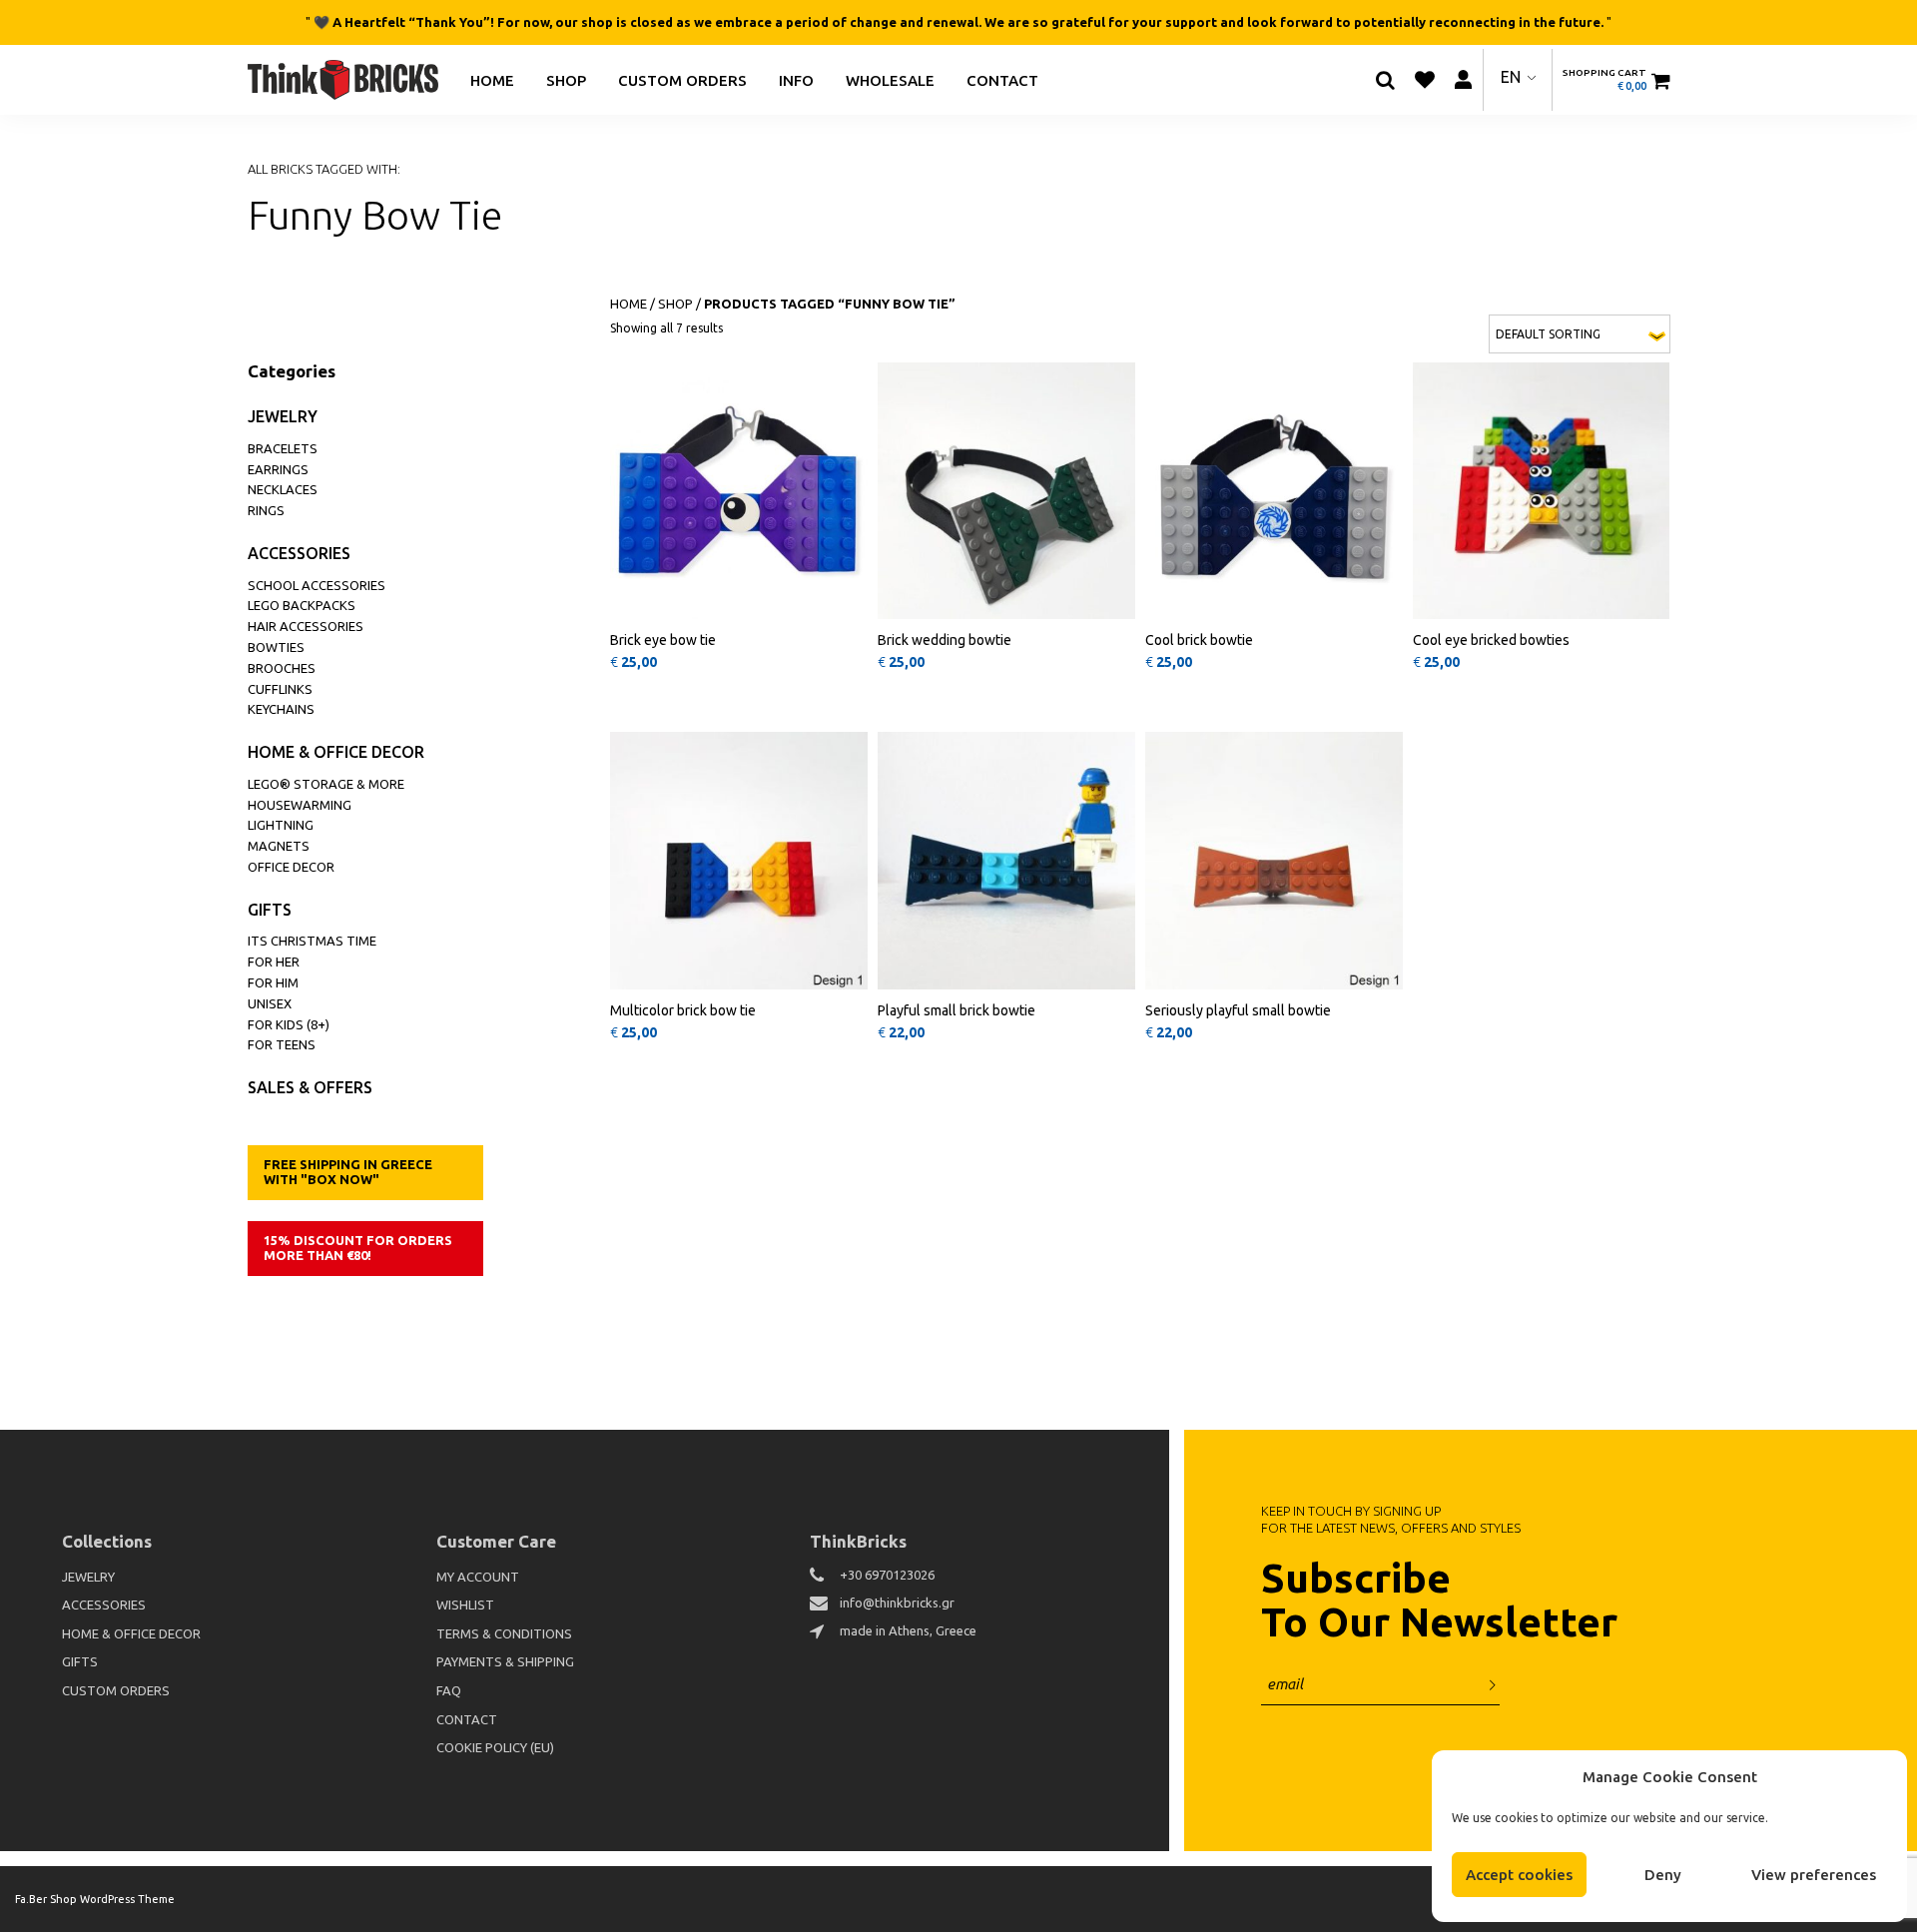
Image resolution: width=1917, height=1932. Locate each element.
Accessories (299, 553)
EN (1511, 77)
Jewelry (283, 416)
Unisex (270, 1003)
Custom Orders (682, 79)
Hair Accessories (306, 626)
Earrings (278, 469)
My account (478, 1577)
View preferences (1814, 1875)
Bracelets (283, 448)
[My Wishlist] (1425, 80)
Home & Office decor (336, 752)
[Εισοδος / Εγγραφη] (1464, 79)
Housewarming (300, 805)
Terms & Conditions (504, 1633)
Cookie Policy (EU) (495, 1747)
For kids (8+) (289, 1024)
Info (796, 79)
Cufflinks (280, 689)
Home (492, 79)
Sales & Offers (310, 1087)
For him (273, 982)
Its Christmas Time (312, 941)
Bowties (276, 647)
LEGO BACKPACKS (302, 605)
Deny (1663, 1875)
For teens (282, 1044)
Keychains (281, 709)
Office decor (291, 867)
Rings (266, 510)
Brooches (282, 668)
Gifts (270, 910)
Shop (566, 79)
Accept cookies (1519, 1875)
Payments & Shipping (505, 1661)
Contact (1002, 79)
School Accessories (317, 585)
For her (274, 962)
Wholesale (890, 79)
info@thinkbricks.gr (897, 1603)
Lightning (281, 825)
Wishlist (465, 1605)
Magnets (279, 846)
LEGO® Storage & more (326, 784)
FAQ (449, 1690)
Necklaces (283, 489)
